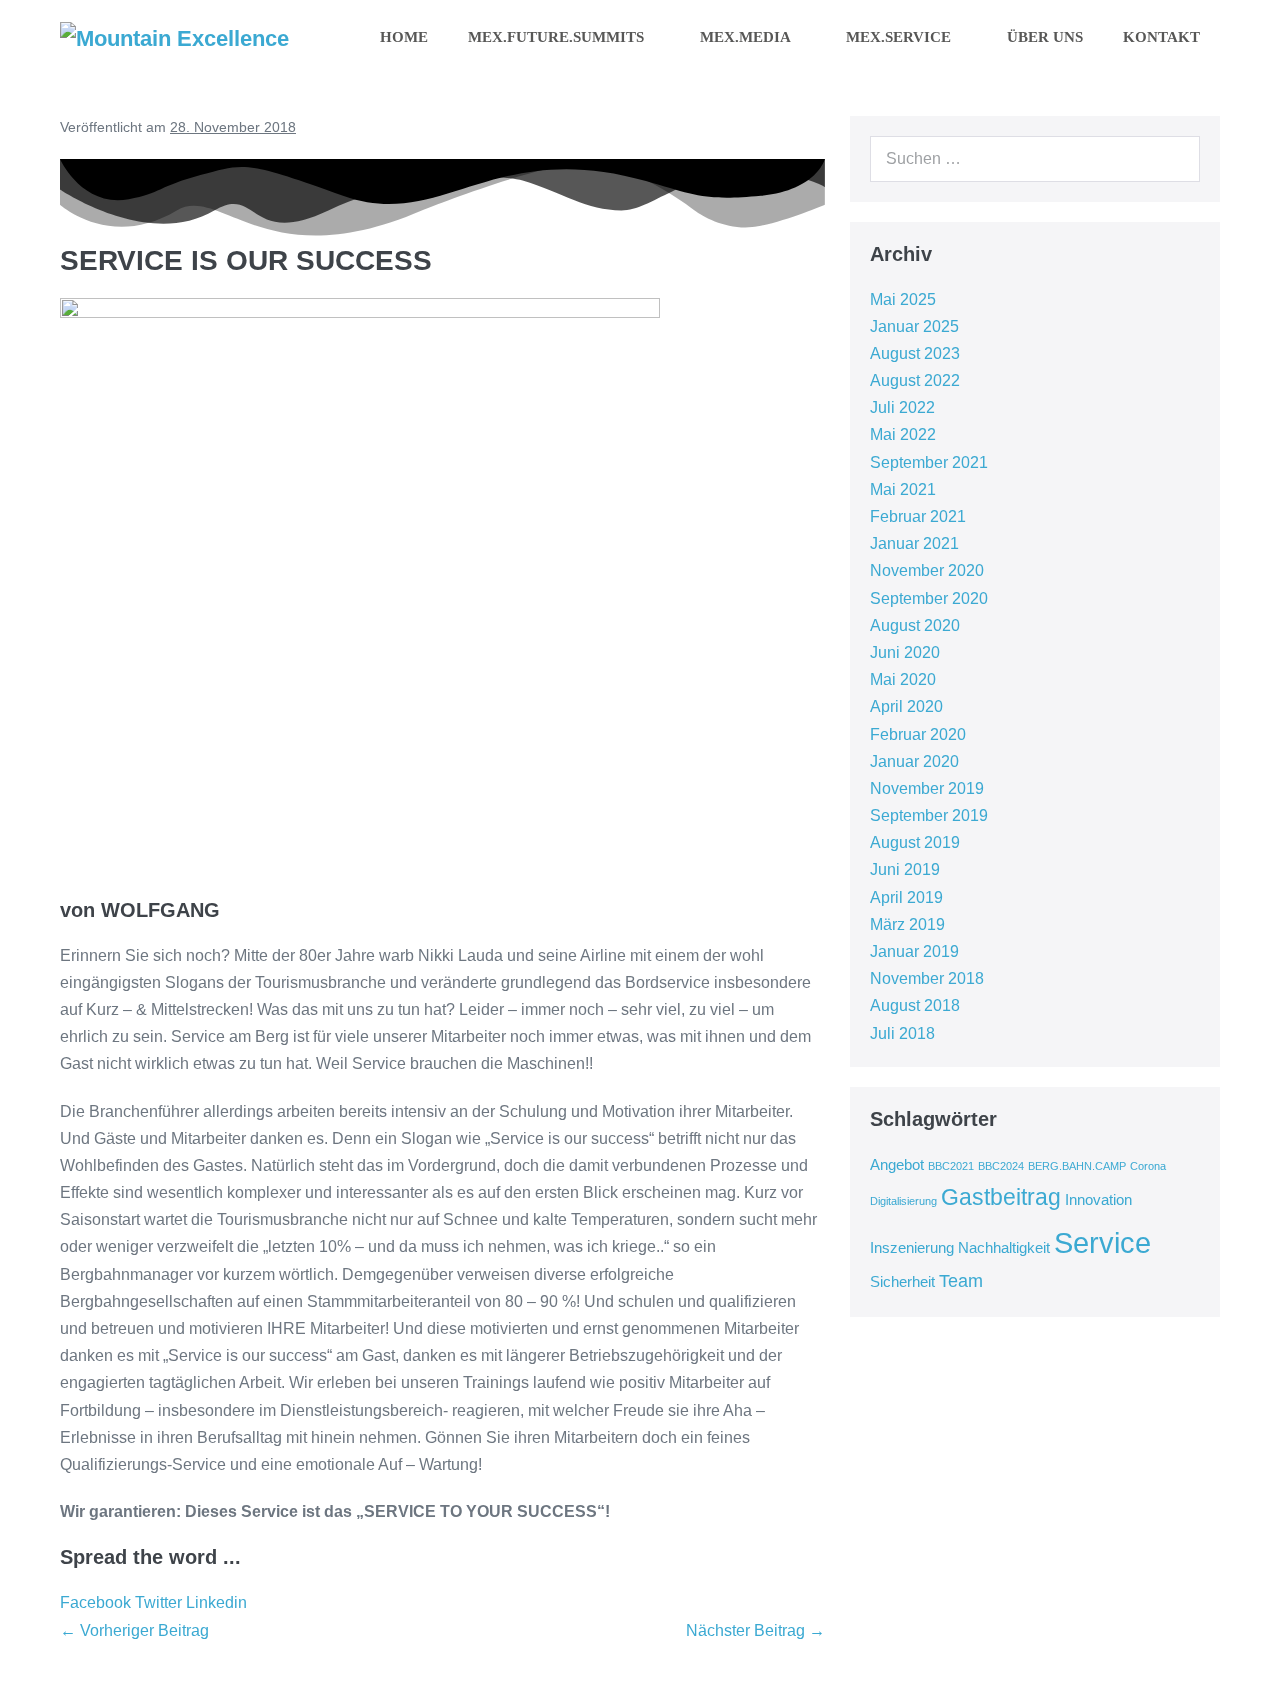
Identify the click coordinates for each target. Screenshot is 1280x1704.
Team (961, 1281)
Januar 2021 (914, 543)
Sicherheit (902, 1282)
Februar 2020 (918, 734)
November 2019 (927, 788)
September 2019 (929, 815)
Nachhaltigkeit (1004, 1248)
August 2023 (915, 353)
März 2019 (907, 924)
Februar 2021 (918, 516)
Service (1102, 1242)
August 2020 (915, 625)
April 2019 (906, 897)
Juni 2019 (905, 869)
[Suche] (1174, 159)
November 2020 (927, 570)
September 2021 (929, 462)
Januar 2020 (914, 761)
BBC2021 (951, 1166)
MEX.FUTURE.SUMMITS (558, 37)
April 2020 (906, 706)
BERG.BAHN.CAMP (1077, 1166)
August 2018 (915, 1005)
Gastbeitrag (1001, 1197)
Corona (1148, 1166)
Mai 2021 (903, 489)
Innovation (1098, 1200)
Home (404, 37)
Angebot (897, 1165)
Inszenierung (912, 1248)
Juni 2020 (905, 652)
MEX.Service (900, 37)
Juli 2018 (902, 1033)
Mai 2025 (903, 299)
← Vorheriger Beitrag (134, 1630)
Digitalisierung (903, 1201)
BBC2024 (1001, 1166)
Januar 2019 (914, 951)
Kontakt (1161, 37)
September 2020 (929, 598)
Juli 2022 (902, 407)
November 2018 (927, 978)
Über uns (1045, 37)
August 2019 (915, 842)
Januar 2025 (914, 326)
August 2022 (915, 380)
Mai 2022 (903, 434)
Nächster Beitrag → (755, 1630)
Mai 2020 (903, 679)
